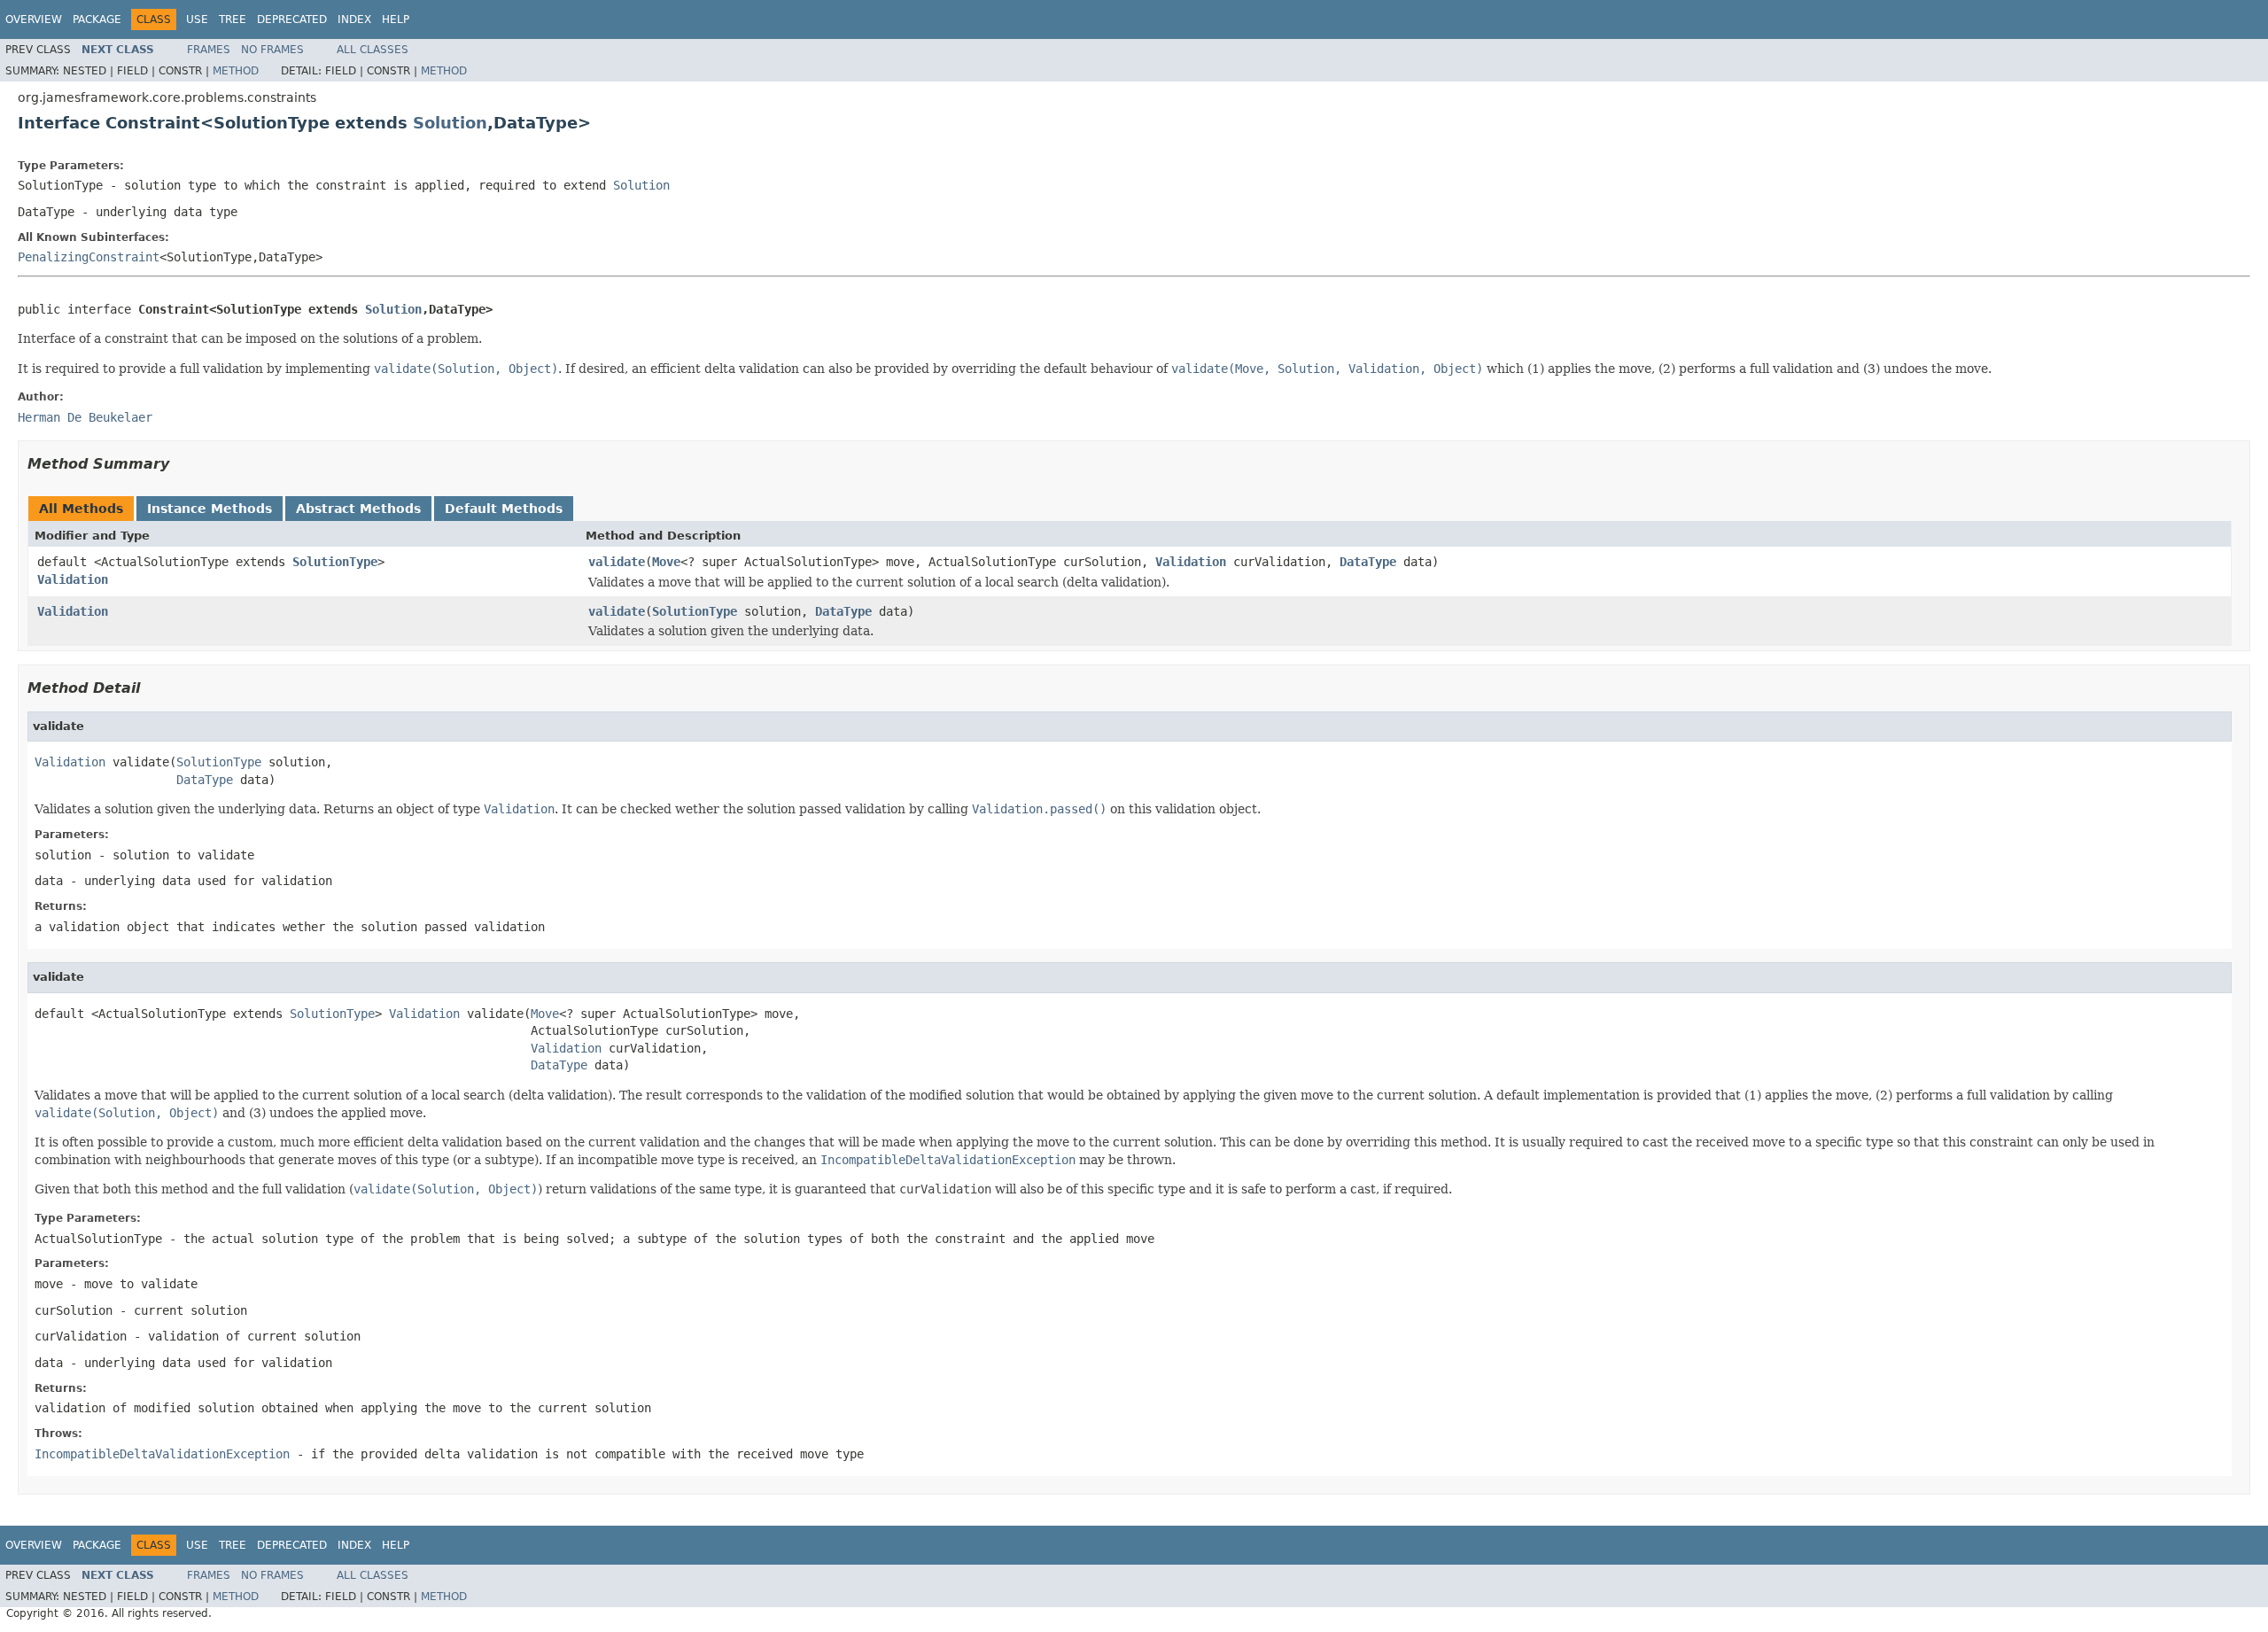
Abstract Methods (358, 509)
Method (236, 71)
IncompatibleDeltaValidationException (162, 1454)
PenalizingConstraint (89, 257)
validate (617, 562)
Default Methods (504, 509)
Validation (73, 579)
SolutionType (335, 562)
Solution (450, 123)
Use (197, 19)
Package (97, 19)
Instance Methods (210, 509)
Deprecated (292, 19)
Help (396, 19)
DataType (1368, 562)
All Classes (373, 50)
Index (354, 19)
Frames (209, 50)
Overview (34, 19)
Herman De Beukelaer (85, 417)
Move (666, 562)
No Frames (272, 50)
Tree (233, 19)
